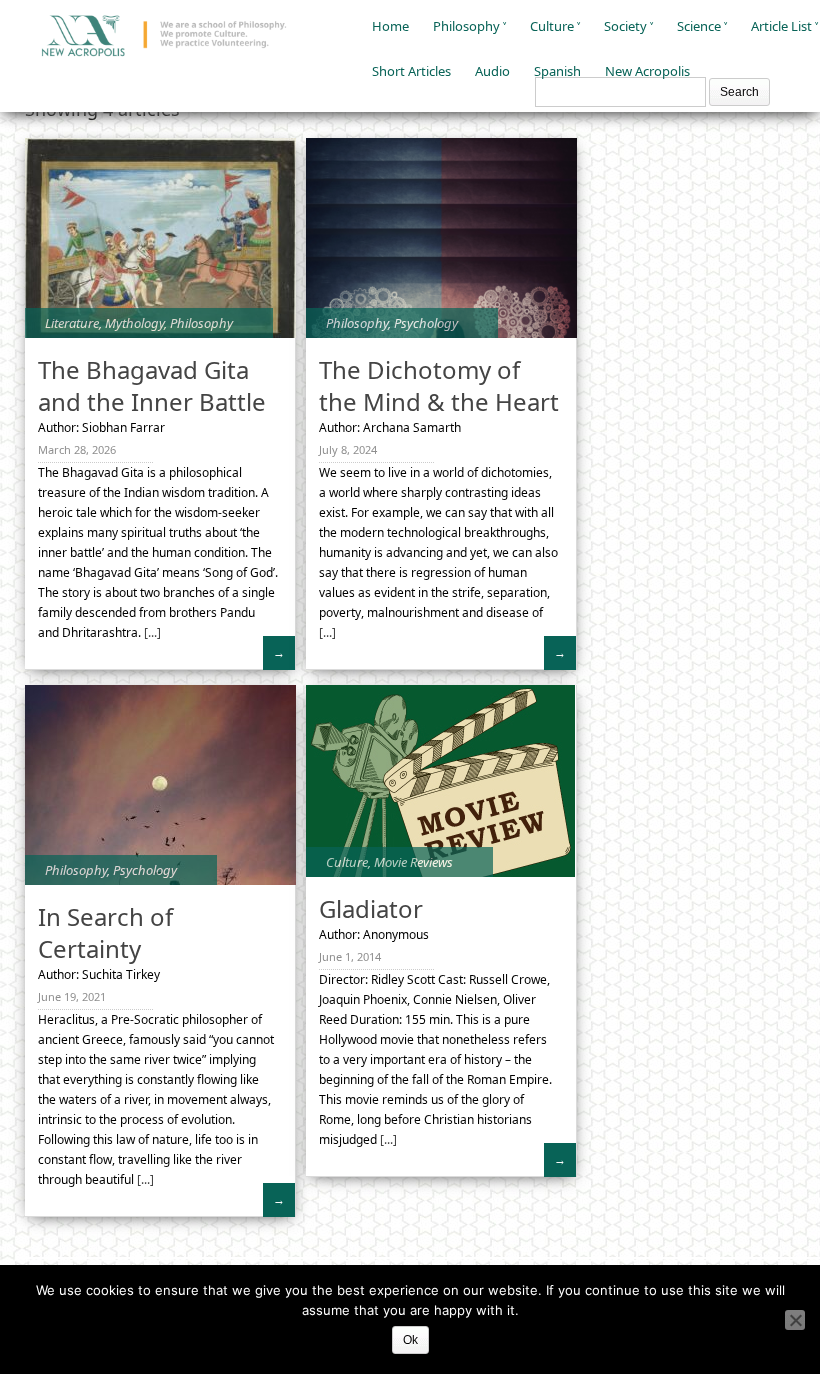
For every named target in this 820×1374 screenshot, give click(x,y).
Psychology (426, 323)
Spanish (557, 71)
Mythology (134, 323)
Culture (552, 26)
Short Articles (411, 71)
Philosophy (466, 26)
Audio (492, 71)
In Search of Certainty (105, 932)
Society (625, 26)
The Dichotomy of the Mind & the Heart (439, 385)
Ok (410, 1340)
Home (390, 26)
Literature (72, 323)
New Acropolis (647, 71)
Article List (781, 26)
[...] (151, 632)
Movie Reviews (413, 862)
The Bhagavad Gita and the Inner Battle (152, 385)
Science (699, 26)
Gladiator (371, 908)
